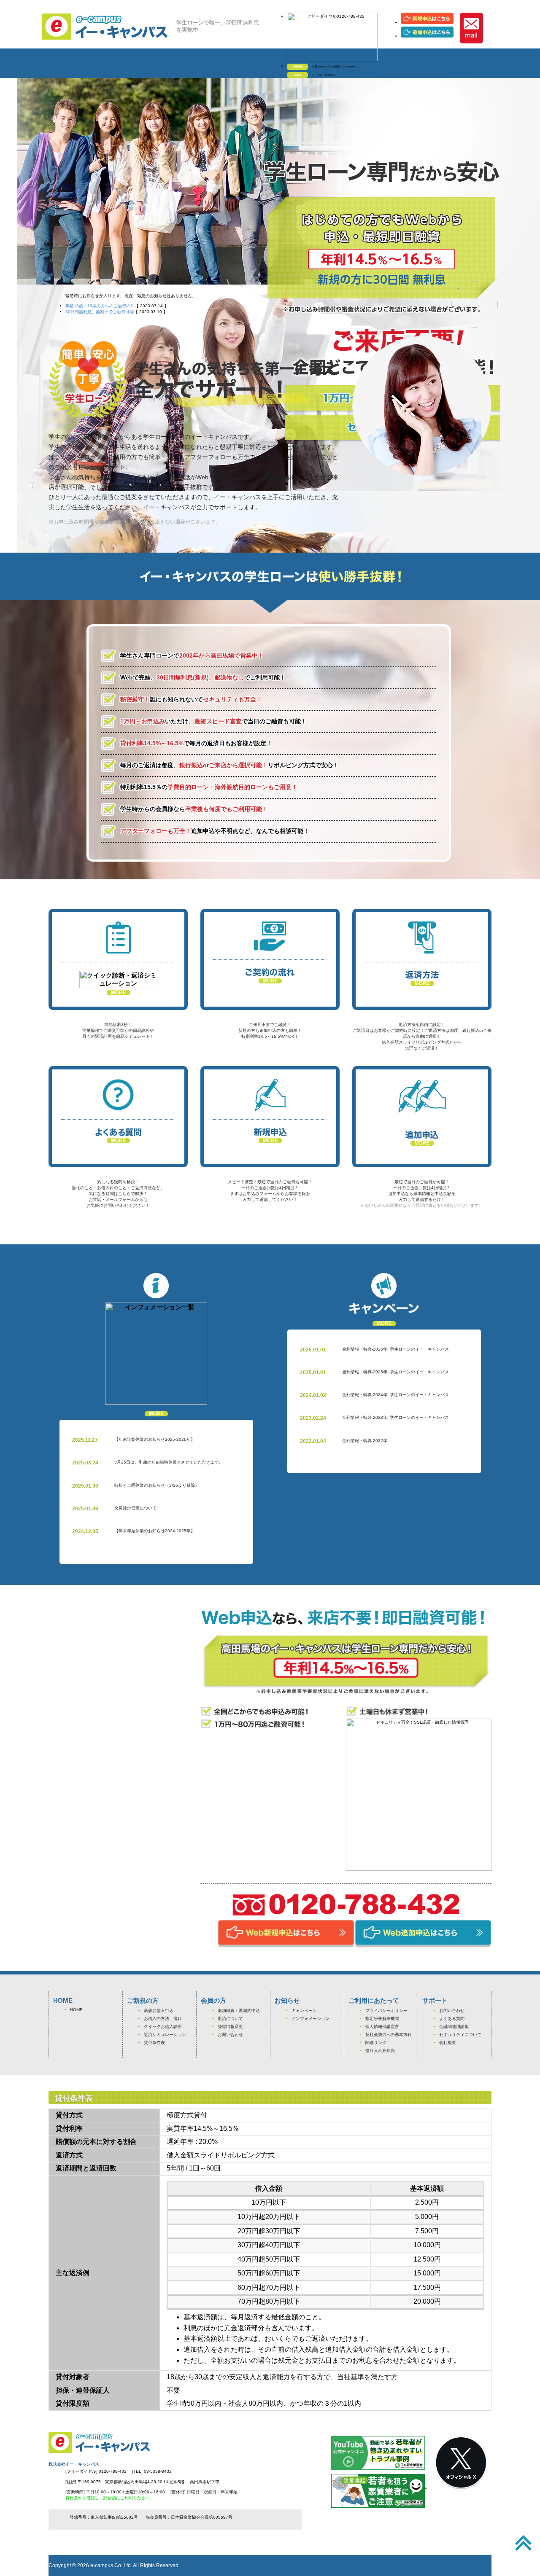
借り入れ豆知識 (380, 2051)
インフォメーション (310, 2019)
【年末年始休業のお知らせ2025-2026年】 (155, 1439)
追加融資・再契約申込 (239, 2011)
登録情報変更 (230, 2027)
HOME (76, 2010)
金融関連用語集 (454, 2027)
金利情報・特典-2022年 (365, 1441)
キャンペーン (304, 2011)
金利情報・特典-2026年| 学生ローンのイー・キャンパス (396, 1349)
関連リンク (376, 2043)
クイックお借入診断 (163, 2027)
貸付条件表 (154, 2043)
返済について (230, 2019)
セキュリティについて (460, 2035)
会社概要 (448, 2043)
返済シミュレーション (165, 2035)
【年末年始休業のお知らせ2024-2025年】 (155, 1531)
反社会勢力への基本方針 (389, 2035)
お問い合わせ (230, 2035)
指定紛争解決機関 (382, 2019)
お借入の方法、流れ (163, 2019)
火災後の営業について (135, 1508)
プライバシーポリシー (386, 2011)
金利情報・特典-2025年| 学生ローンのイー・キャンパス (396, 1372)
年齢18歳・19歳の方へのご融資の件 (100, 306)
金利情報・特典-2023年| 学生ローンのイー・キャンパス (396, 1417)
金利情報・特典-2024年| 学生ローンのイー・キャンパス (396, 1395)
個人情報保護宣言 (382, 2027)
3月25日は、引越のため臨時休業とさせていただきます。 (169, 1462)
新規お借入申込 (159, 2011)
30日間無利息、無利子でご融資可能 (100, 312)
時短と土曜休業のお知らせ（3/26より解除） (157, 1485)
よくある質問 (452, 2019)
